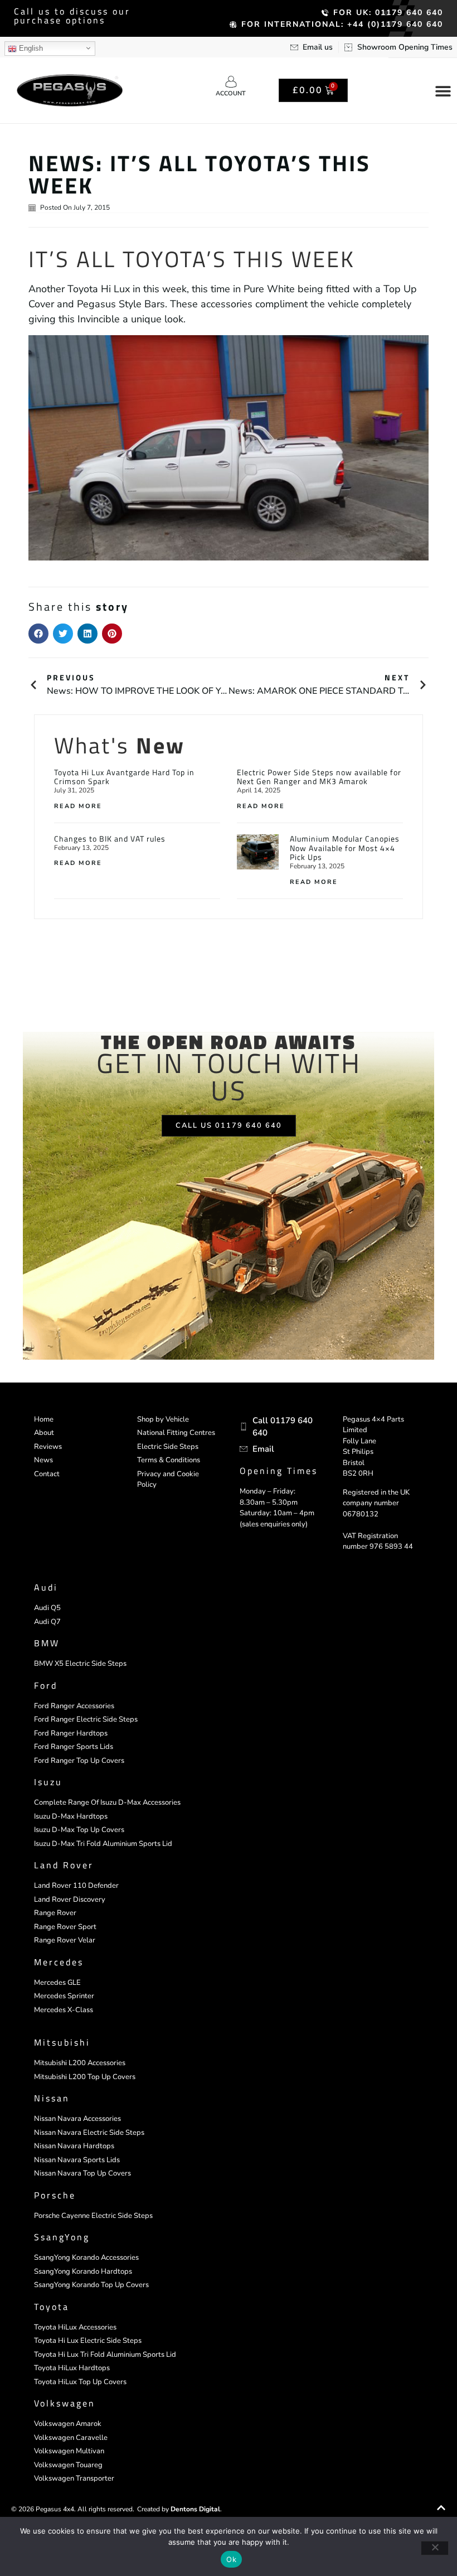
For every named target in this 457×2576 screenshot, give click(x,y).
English (30, 48)
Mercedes (59, 1962)
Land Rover (64, 1865)
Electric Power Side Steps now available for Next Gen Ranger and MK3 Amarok (319, 777)
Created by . (179, 2509)
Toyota (52, 2307)
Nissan (52, 2098)
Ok (231, 2559)
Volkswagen (65, 2403)
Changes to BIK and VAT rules (110, 838)
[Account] (231, 82)
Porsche (55, 2195)
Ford (46, 1685)
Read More (78, 806)
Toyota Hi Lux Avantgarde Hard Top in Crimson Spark (124, 777)
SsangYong (62, 2237)
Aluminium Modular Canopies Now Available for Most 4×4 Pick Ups (345, 848)
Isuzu (48, 1782)
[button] (38, 634)
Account (231, 93)
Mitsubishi (62, 2042)
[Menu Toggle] (443, 91)
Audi (46, 1587)
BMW (47, 1643)
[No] (435, 2548)
